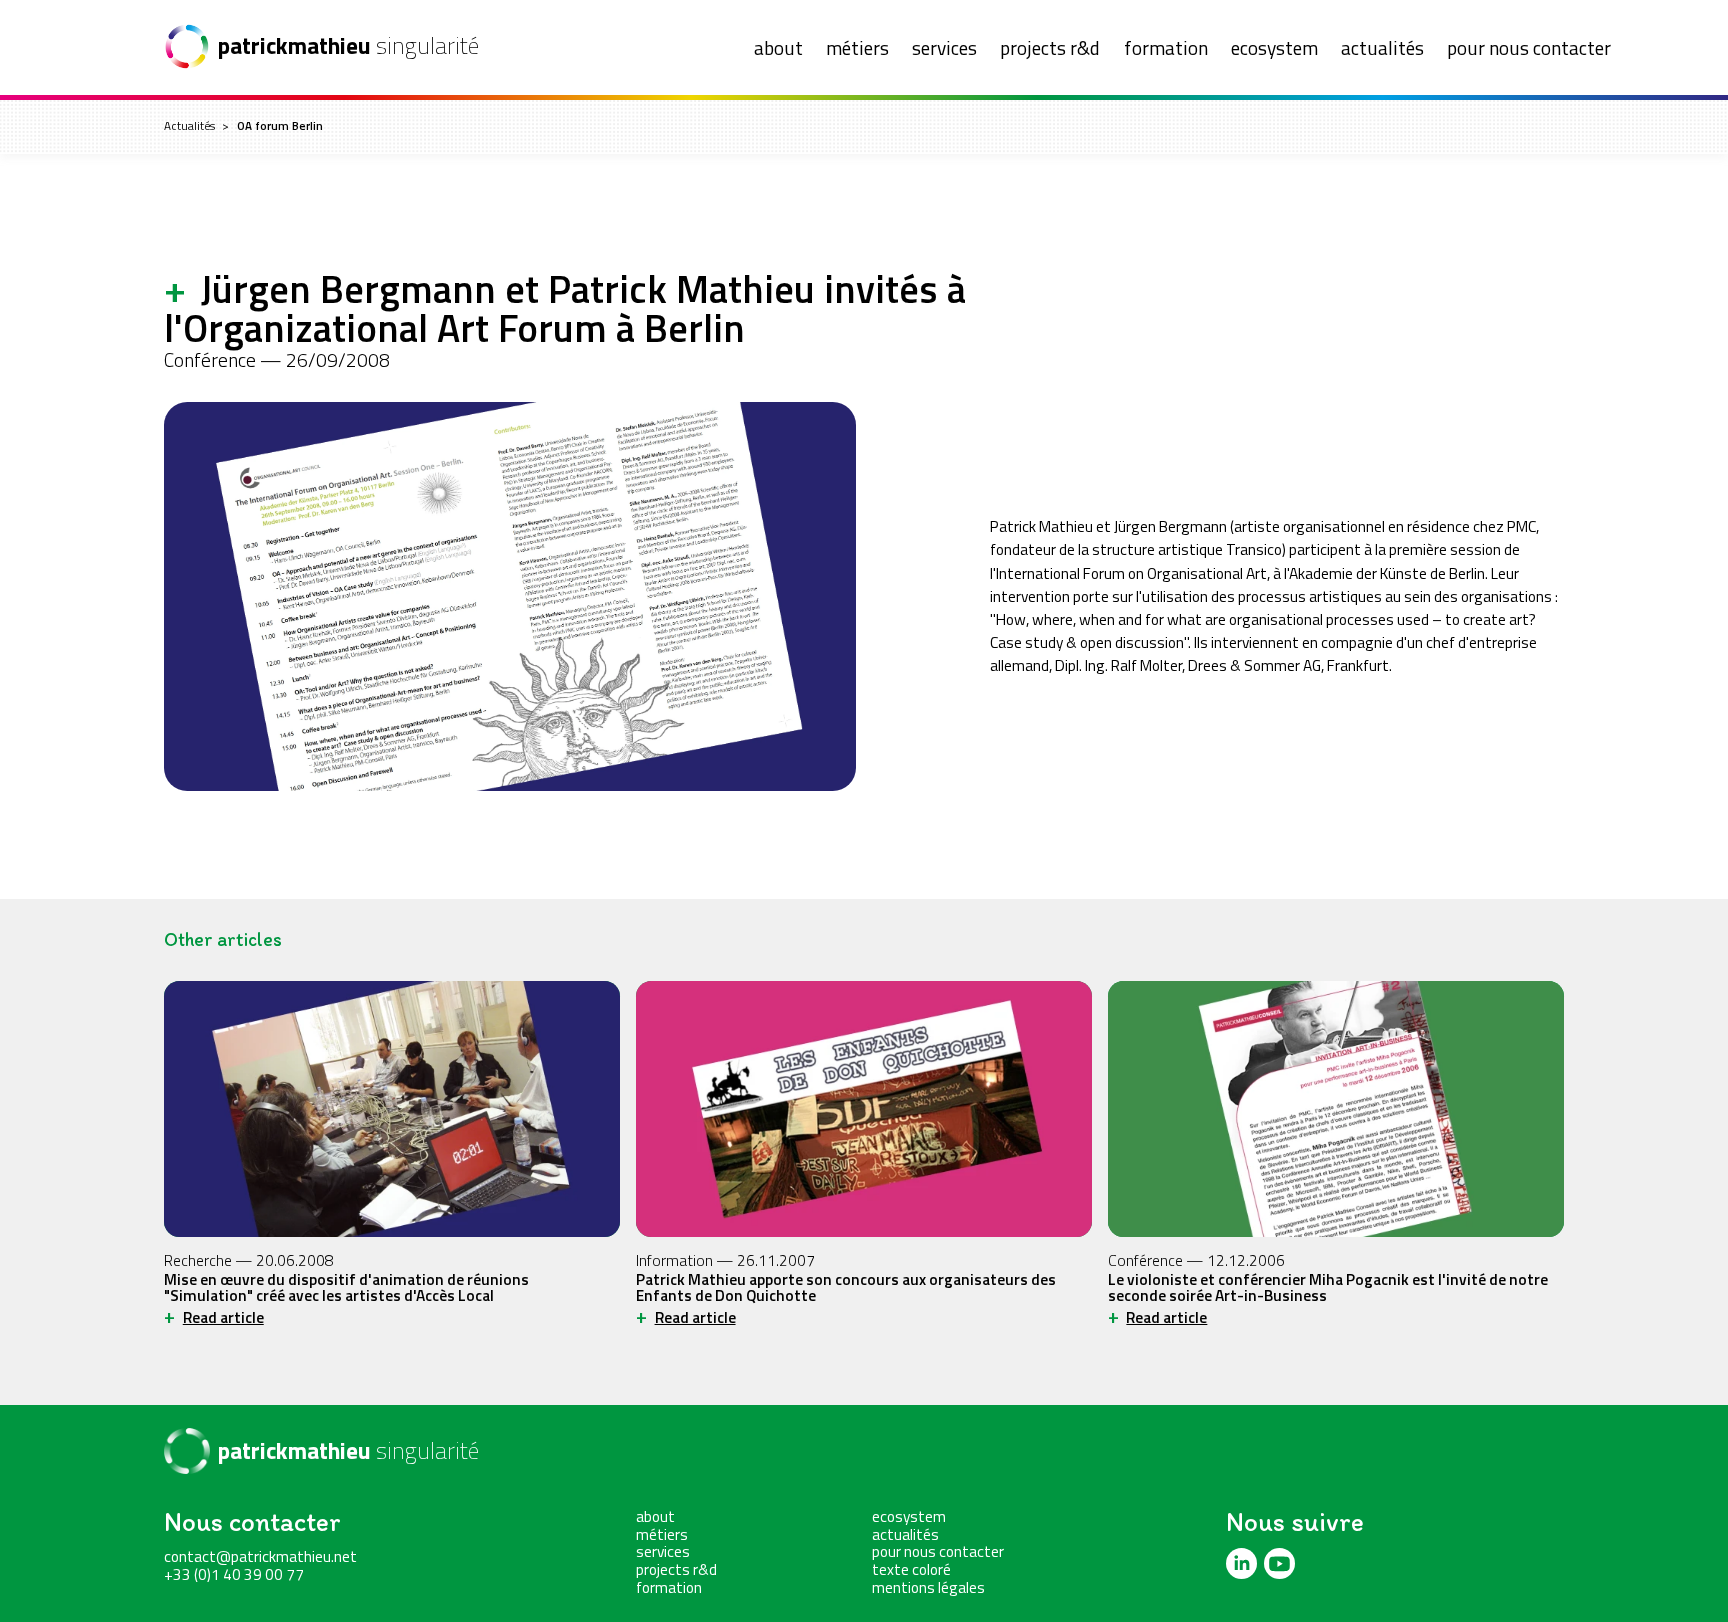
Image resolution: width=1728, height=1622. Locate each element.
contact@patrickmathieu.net (260, 1556)
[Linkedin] (1241, 1563)
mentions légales (928, 1587)
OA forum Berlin (280, 126)
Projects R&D (1050, 48)
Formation (1166, 48)
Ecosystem (1274, 48)
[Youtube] (1279, 1563)
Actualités (1382, 48)
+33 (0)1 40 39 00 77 (234, 1574)
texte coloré (911, 1569)
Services (944, 48)
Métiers (857, 48)
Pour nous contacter (1529, 48)
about (778, 48)
